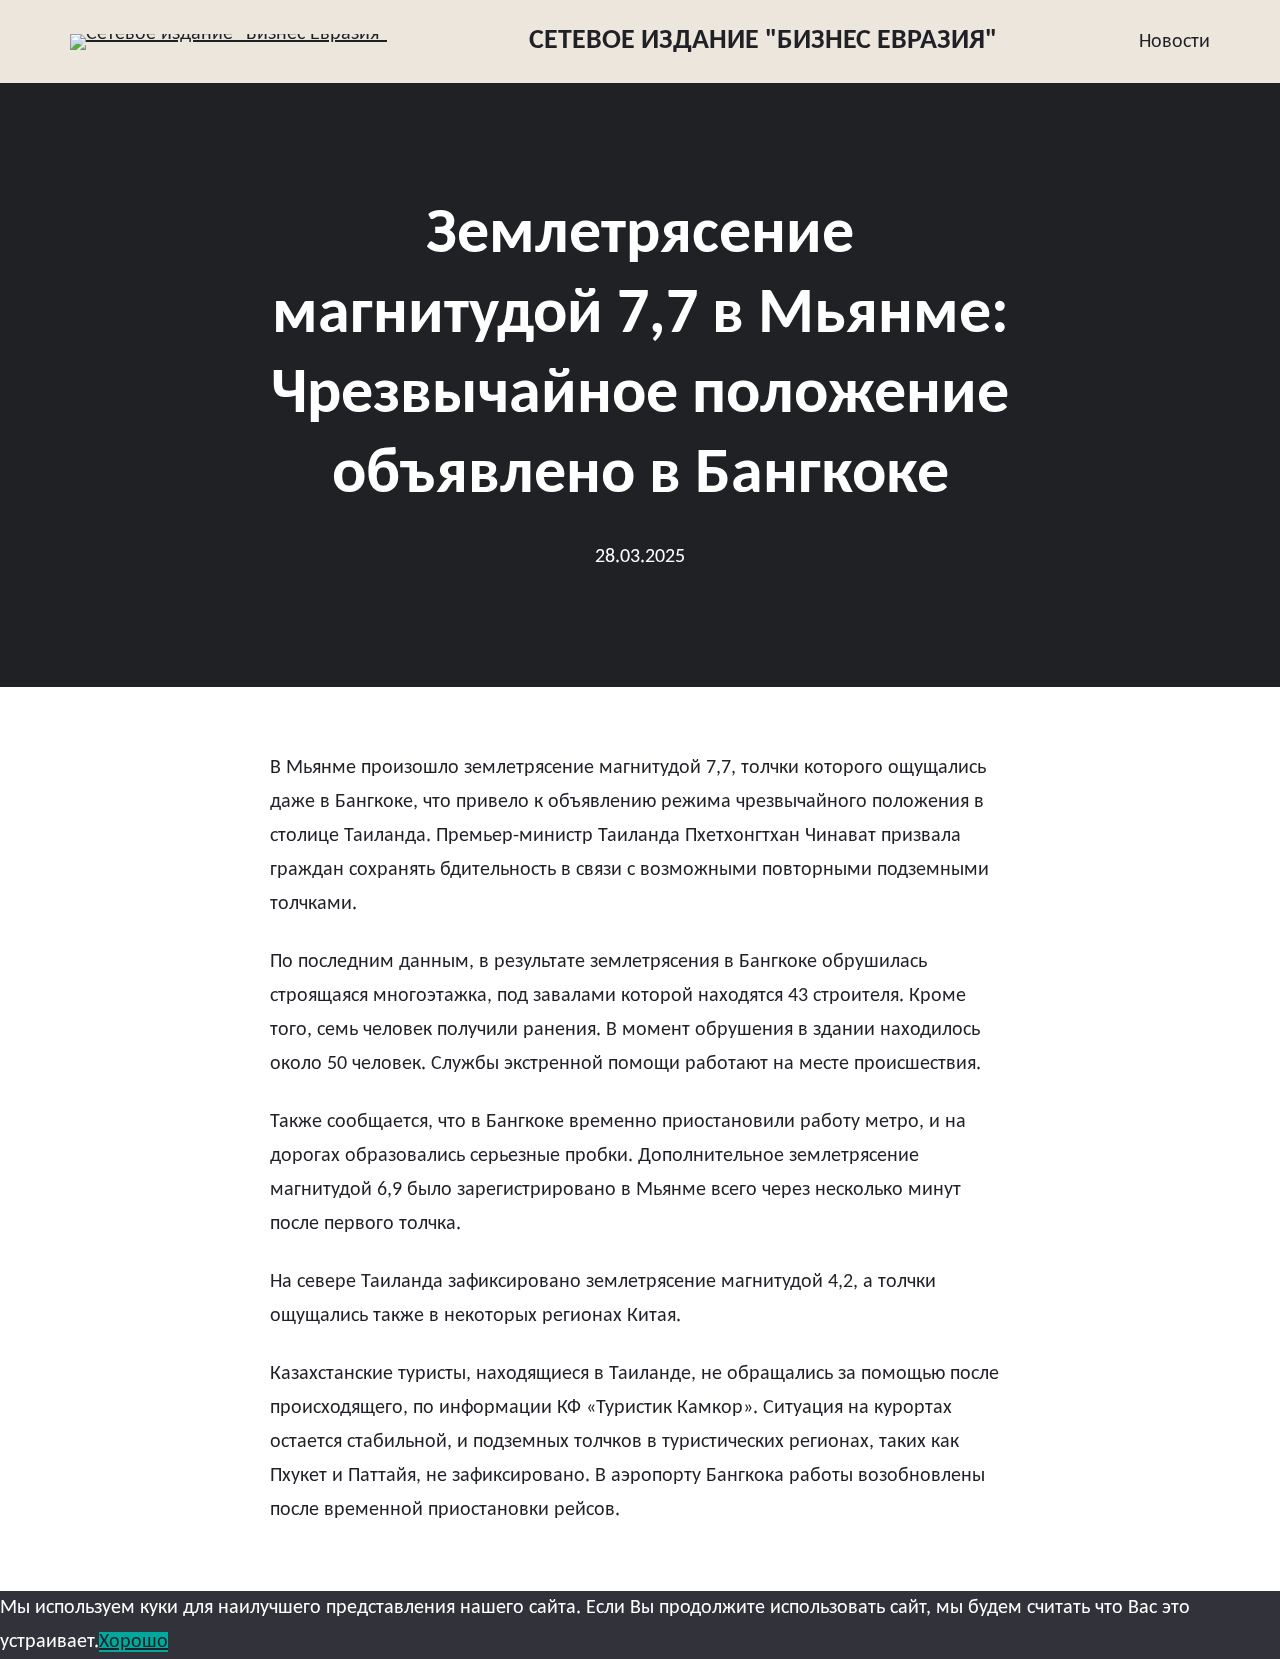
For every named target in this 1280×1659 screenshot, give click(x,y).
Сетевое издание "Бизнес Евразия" (763, 41)
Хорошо (133, 1642)
